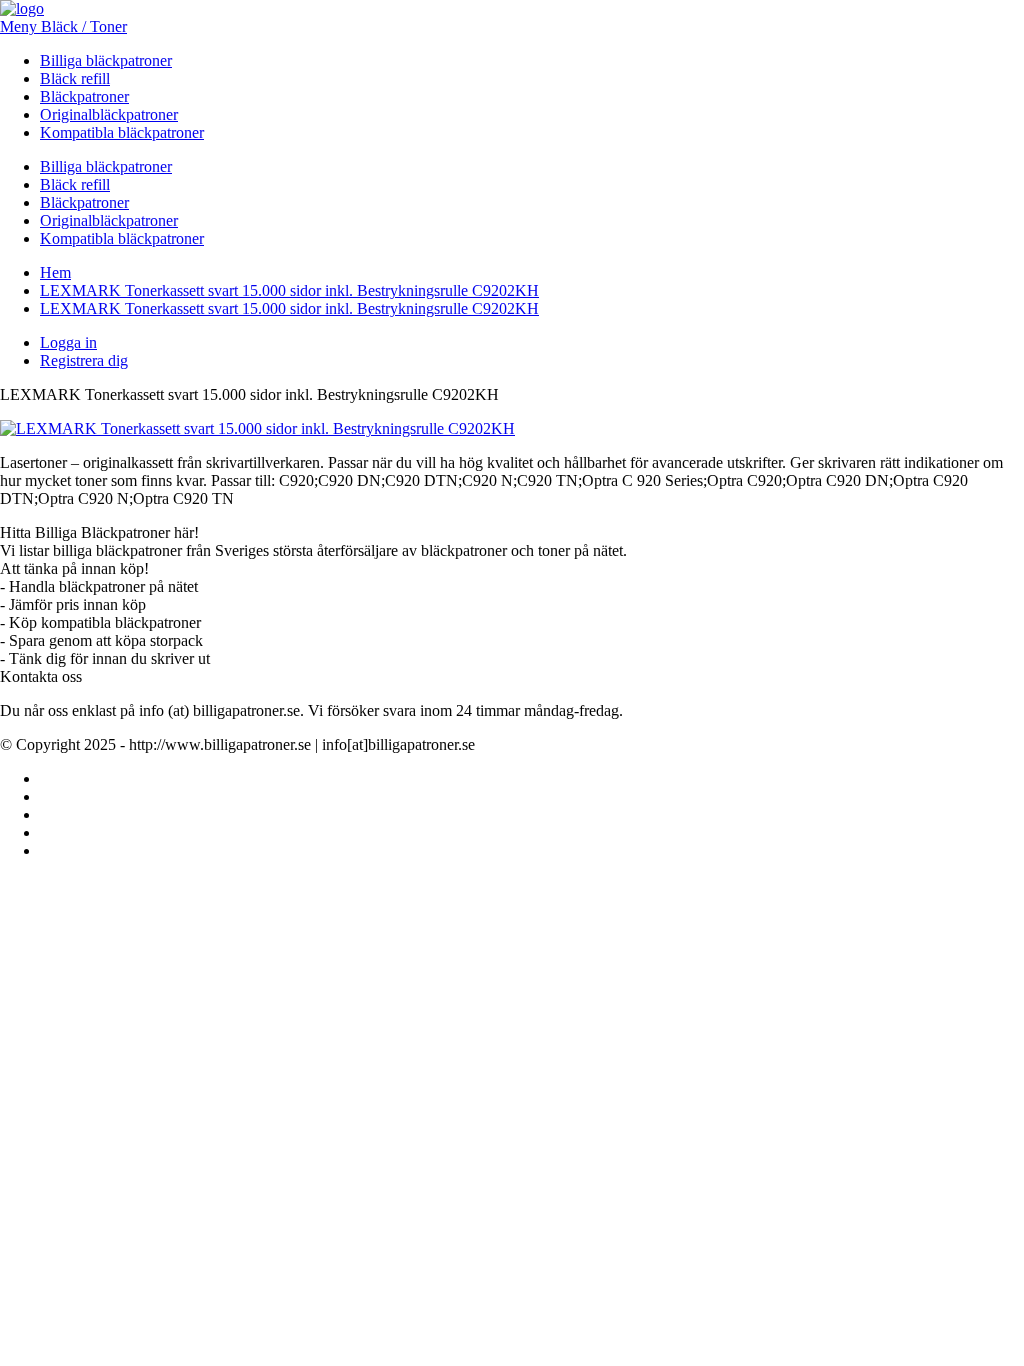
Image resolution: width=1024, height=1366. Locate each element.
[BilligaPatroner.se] (22, 8)
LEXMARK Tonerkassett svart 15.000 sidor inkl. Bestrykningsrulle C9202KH (289, 290)
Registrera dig (84, 360)
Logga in (68, 342)
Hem (55, 272)
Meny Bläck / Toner (63, 26)
